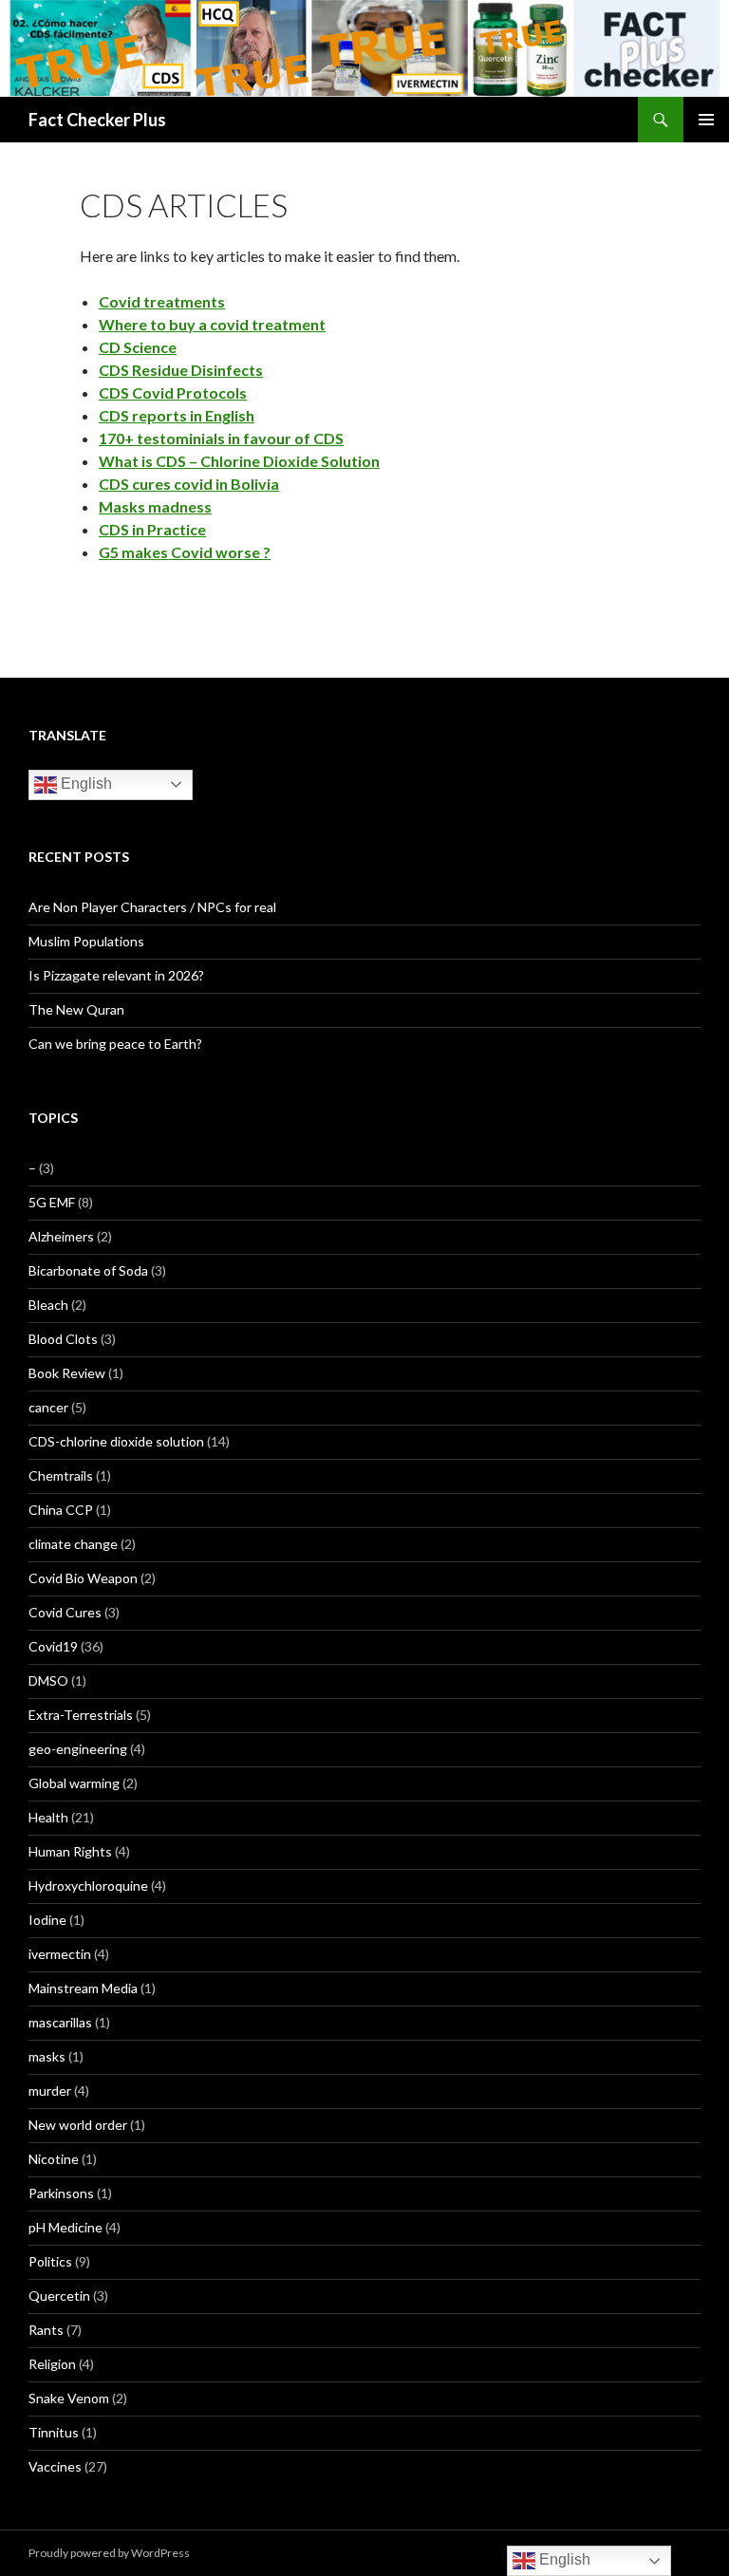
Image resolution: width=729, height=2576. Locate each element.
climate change (73, 1544)
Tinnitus (54, 2432)
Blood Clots (63, 1339)
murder (50, 2091)
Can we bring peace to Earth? (115, 1044)
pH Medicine (65, 2227)
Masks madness (155, 506)
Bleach (48, 1305)
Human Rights (70, 1851)
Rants (46, 2330)
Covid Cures (65, 1612)
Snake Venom (69, 2398)
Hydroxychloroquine (88, 1885)
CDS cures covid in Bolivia (189, 484)
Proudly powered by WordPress (109, 2553)
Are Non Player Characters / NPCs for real (152, 907)
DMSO (48, 1680)
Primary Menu (706, 120)
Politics (50, 2261)
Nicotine (54, 2159)
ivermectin (60, 1954)
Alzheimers (61, 1236)
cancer (48, 1407)
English (84, 784)
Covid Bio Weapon (83, 1578)
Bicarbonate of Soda (88, 1270)
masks (47, 2056)
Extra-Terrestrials (81, 1715)
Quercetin (59, 2296)
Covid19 (53, 1646)
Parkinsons (61, 2193)
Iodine (47, 1920)
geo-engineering (78, 1749)
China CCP (61, 1510)
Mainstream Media (83, 1988)
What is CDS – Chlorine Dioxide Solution (239, 461)
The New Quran (76, 1009)
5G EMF (52, 1202)
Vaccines (55, 2466)
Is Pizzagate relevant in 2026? (116, 975)
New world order (78, 2125)
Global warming (74, 1783)
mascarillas (60, 2022)
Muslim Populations (86, 941)
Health (48, 1817)
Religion (52, 2364)
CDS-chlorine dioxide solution (116, 1441)
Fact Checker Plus (97, 120)
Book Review (67, 1373)
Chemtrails (61, 1475)
